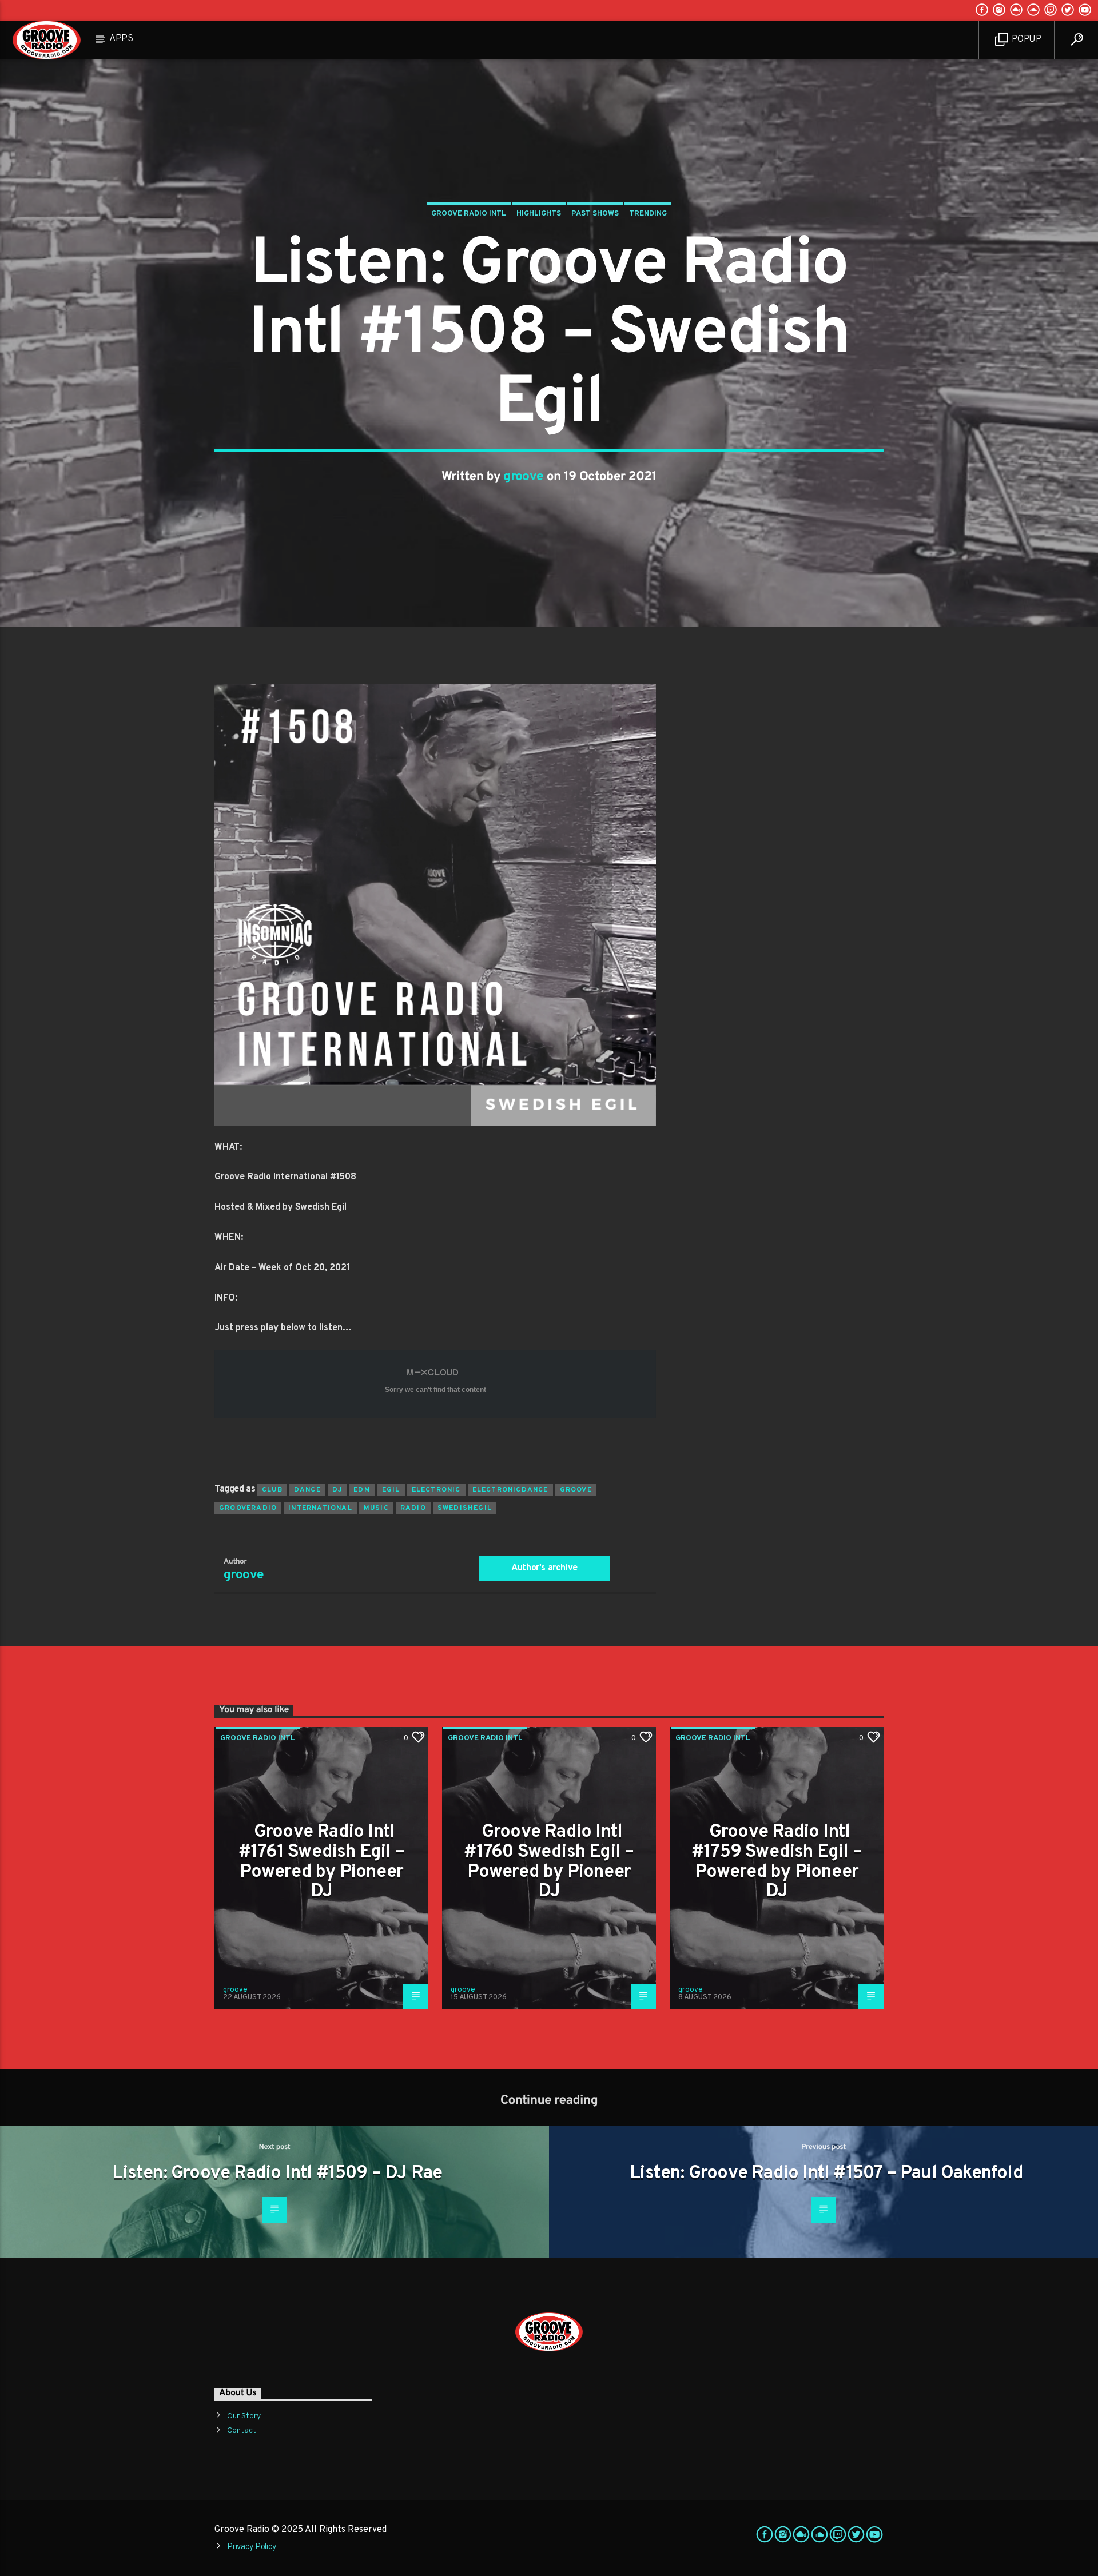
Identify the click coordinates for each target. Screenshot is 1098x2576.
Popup (1026, 39)
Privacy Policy (252, 2547)
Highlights (539, 214)
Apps (121, 39)
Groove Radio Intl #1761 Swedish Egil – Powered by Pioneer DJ (321, 1862)
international (320, 1508)
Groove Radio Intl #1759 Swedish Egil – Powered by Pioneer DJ (777, 1862)
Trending (648, 214)
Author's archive (544, 1568)
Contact (242, 2431)
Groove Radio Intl (469, 214)
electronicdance (510, 1490)
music (376, 1508)
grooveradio (248, 1508)
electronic (436, 1490)
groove (524, 477)
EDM (362, 1490)
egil (391, 1490)
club (272, 1490)
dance (307, 1490)
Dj (337, 1490)
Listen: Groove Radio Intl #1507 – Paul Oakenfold (826, 2174)
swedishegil (465, 1508)
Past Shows (595, 214)
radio (413, 1508)
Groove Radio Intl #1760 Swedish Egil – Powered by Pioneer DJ (549, 1862)
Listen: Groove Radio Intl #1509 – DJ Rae (277, 2174)
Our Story (244, 2416)
